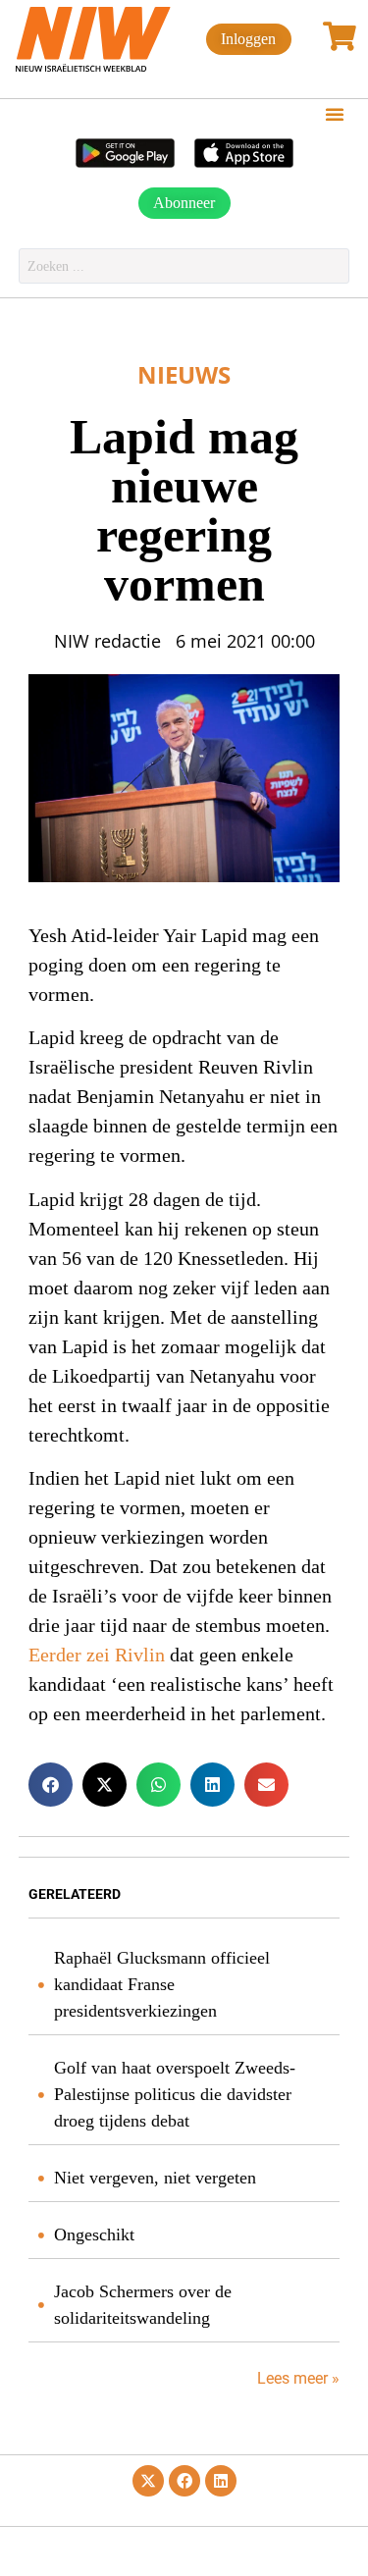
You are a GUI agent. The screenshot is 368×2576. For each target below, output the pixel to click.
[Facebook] (184, 2481)
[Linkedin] (221, 2481)
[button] (335, 114)
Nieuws (184, 374)
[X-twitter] (148, 2481)
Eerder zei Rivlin (97, 1656)
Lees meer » (296, 2378)
